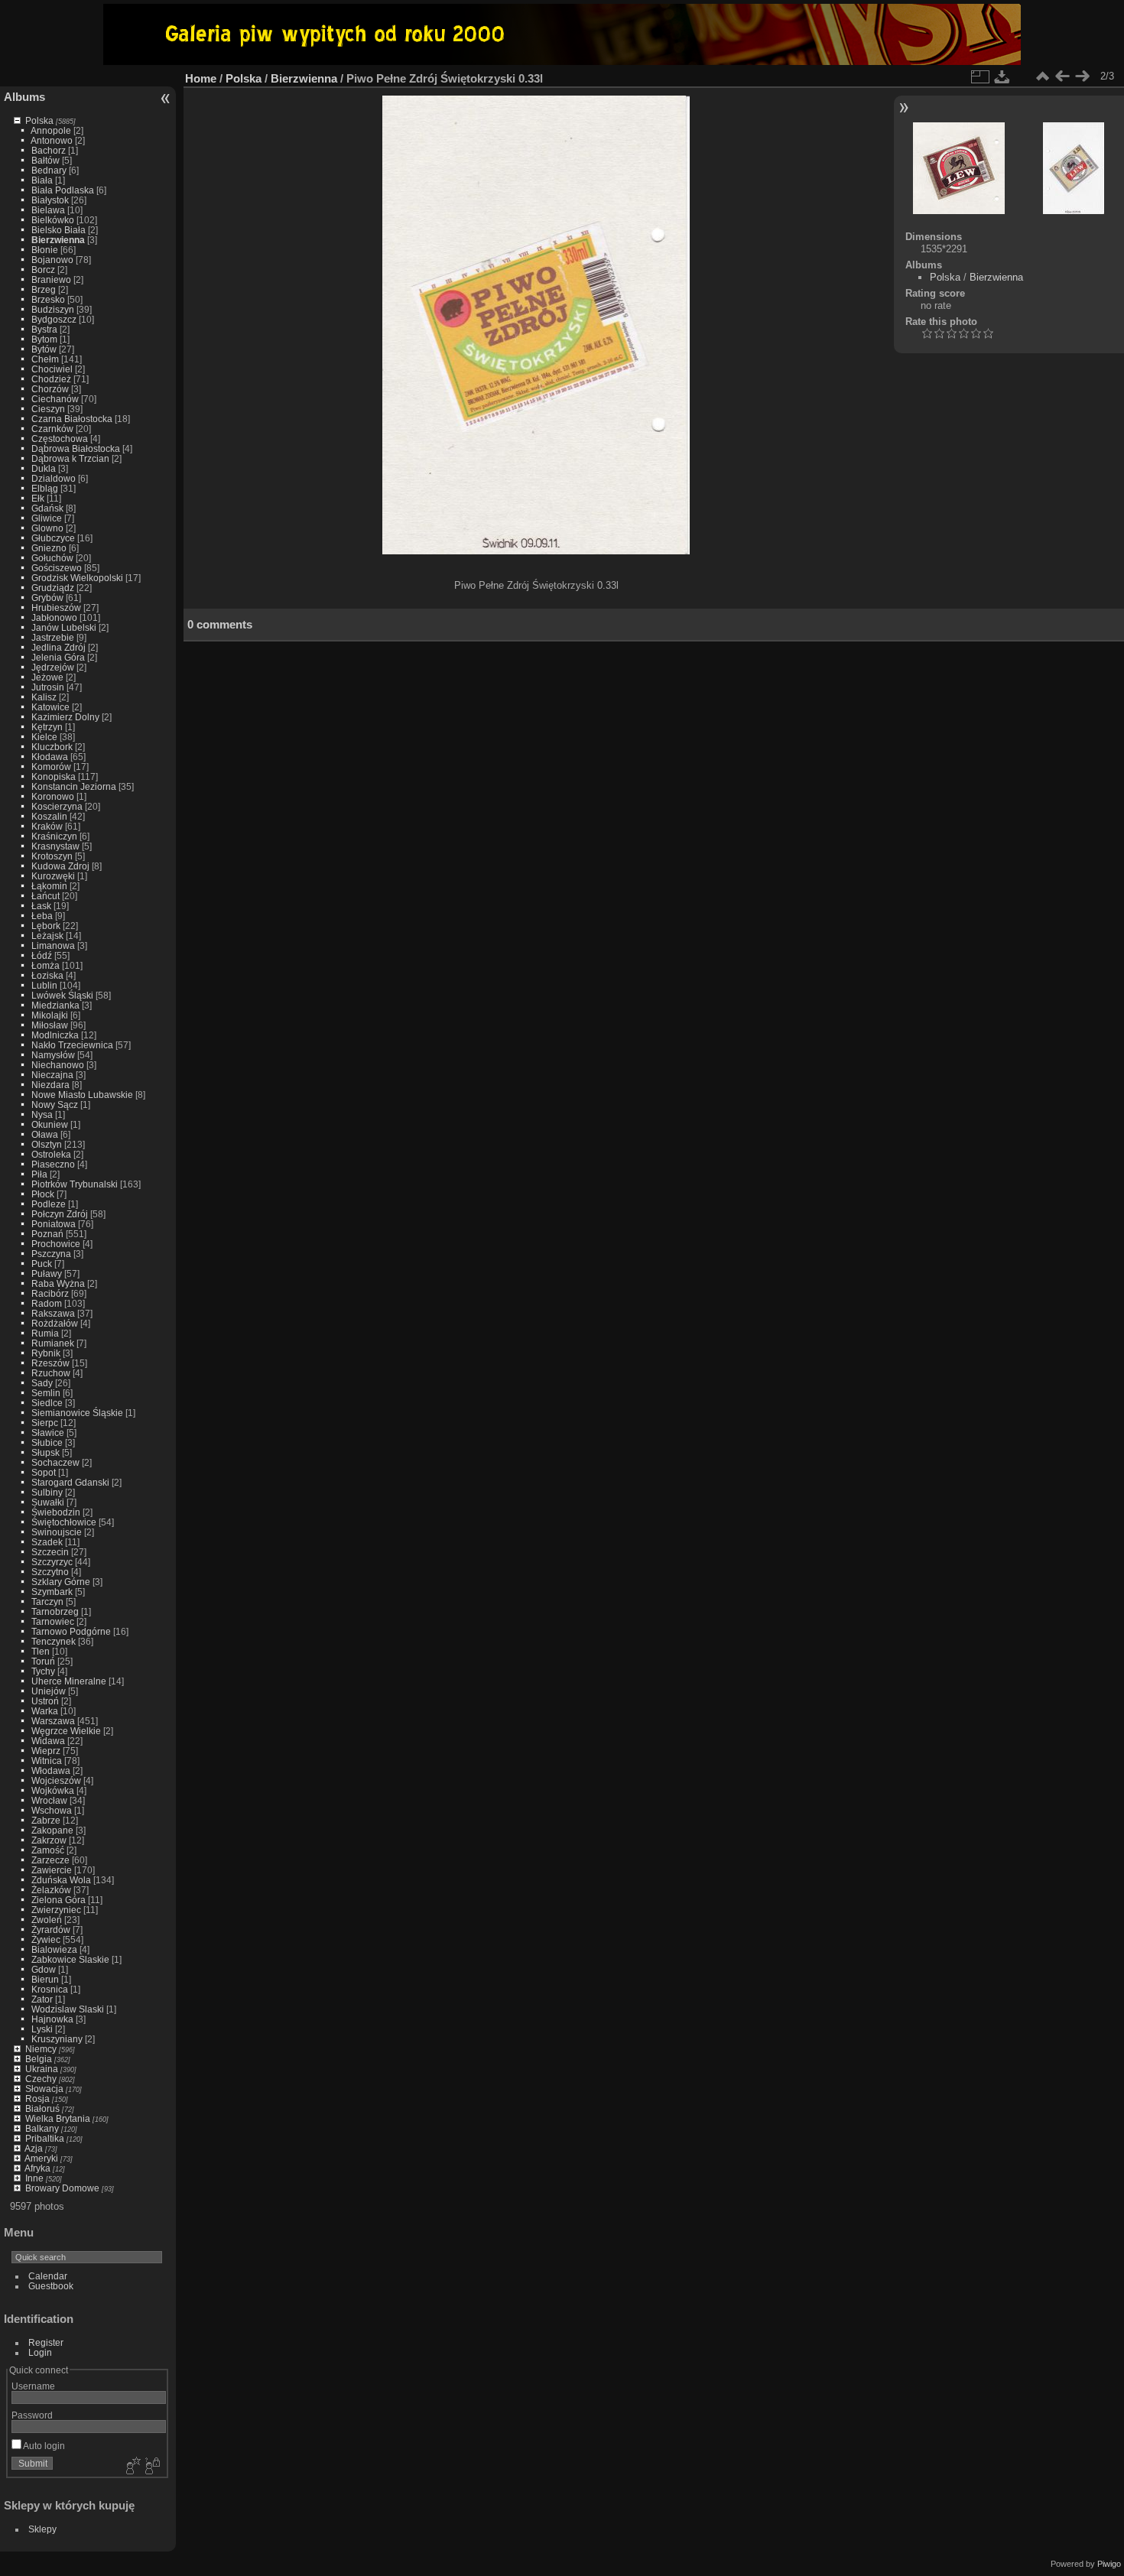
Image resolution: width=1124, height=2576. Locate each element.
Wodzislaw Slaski (68, 2009)
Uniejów (49, 1691)
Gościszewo (57, 568)
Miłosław (50, 1025)
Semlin (46, 1393)
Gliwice (47, 518)
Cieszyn (48, 409)
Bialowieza (54, 1949)
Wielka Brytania (58, 2118)
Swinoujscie (57, 1532)
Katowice (50, 707)
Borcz (43, 270)
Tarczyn (47, 1601)
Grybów (47, 598)
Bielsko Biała (58, 230)
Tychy (43, 1671)
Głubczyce (53, 538)
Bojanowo (52, 260)
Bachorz (49, 150)
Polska (39, 120)
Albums (24, 97)
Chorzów (50, 389)
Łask (41, 906)
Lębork (46, 926)
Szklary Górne (61, 1582)
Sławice (48, 1433)
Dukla (44, 468)
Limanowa (53, 945)
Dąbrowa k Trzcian (70, 458)
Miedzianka (55, 1005)
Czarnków (52, 429)
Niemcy (41, 2049)
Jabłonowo (54, 617)
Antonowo (52, 140)
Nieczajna (52, 1075)
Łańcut (45, 896)
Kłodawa (50, 757)
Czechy (41, 2079)
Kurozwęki (53, 876)
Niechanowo (58, 1065)
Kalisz (44, 697)
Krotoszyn (52, 856)
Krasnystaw (55, 846)
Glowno (47, 528)
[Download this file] (1002, 76)
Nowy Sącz (55, 1104)
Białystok (50, 200)
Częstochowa (60, 439)
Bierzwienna (58, 240)
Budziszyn (53, 309)
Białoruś (42, 2108)
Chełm (45, 359)
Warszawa (53, 1721)
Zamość (48, 1850)
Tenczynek (54, 1641)
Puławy (47, 1273)
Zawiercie (52, 1870)
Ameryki (41, 2158)
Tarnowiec (53, 1621)
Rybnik (46, 1353)
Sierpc (45, 1423)
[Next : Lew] (1082, 76)
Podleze (49, 1204)
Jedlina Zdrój (58, 647)
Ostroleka (51, 1154)
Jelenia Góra (58, 657)
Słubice (47, 1442)
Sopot (44, 1472)
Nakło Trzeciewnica (72, 1045)
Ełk (38, 498)
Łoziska (47, 975)
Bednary (49, 170)
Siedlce (47, 1403)
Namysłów (53, 1055)
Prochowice (56, 1244)
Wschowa (52, 1810)
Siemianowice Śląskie (77, 1413)
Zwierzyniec (56, 1910)
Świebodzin (56, 1512)
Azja (34, 2148)
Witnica (47, 1761)
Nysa (42, 1114)
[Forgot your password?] (151, 2467)
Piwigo (1109, 2564)
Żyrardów (51, 1930)
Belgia (39, 2059)
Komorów (51, 767)
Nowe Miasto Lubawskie (82, 1095)
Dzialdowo (54, 478)
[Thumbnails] (1042, 76)
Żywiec (46, 1939)
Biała (42, 180)
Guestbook (51, 2286)
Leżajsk (47, 936)
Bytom (44, 339)
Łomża (45, 965)
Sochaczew (55, 1462)
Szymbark (52, 1592)
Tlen (41, 1651)
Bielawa (48, 210)
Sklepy (42, 2529)
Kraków (47, 826)
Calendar (48, 2276)
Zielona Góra (58, 1900)
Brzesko (48, 299)
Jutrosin (48, 687)
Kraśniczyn (54, 836)
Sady (42, 1383)
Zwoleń (47, 1920)
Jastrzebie (53, 637)
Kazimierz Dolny (65, 717)
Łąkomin (49, 886)
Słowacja (44, 2089)
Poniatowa (54, 1224)
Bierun (45, 1979)
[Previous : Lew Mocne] (1062, 76)
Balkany (42, 2128)
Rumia (45, 1333)
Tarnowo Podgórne (71, 1631)
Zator (42, 1999)
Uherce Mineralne (69, 1681)
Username (33, 2386)
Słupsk (45, 1452)
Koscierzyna (57, 806)
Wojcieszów (56, 1780)
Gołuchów (52, 558)
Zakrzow (49, 1840)
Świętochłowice (64, 1522)
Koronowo (53, 796)
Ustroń (45, 1701)
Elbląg (45, 488)
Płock (43, 1194)
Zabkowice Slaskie (70, 1959)
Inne (34, 2178)
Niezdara (50, 1085)
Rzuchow (51, 1373)
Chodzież (51, 379)
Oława (45, 1134)
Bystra (44, 329)
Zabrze (46, 1820)
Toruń (43, 1661)
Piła (39, 1174)
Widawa (48, 1741)
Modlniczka (55, 1035)
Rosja (37, 2098)
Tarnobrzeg (55, 1611)
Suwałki (48, 1502)
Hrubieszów (56, 607)
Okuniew (50, 1124)
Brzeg (44, 289)
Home (201, 78)
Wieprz (46, 1751)
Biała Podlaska (63, 190)
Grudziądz (53, 588)
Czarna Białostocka (72, 419)
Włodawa (51, 1770)
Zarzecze (50, 1860)
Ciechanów (55, 399)
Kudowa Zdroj (60, 866)
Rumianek (53, 1343)
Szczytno (50, 1572)
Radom (47, 1303)
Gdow (44, 1969)
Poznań (47, 1234)
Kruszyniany (57, 2039)
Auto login (43, 2446)
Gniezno (49, 548)
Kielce (44, 737)
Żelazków (51, 1890)
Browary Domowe (62, 2188)
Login (40, 2352)
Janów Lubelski (64, 627)
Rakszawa (53, 1313)
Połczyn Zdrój (60, 1214)
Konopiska (54, 776)
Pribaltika (45, 2138)
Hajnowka (52, 2019)
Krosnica (50, 1989)
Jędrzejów (53, 667)
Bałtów (45, 160)
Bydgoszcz (54, 319)
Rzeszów (50, 1363)
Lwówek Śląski (62, 995)
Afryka (37, 2168)
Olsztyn (47, 1144)
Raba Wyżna (58, 1283)
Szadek (47, 1542)
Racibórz (50, 1293)
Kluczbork (52, 747)
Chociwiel (52, 369)
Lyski (42, 2029)
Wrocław (49, 1800)
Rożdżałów (55, 1323)
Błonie (45, 250)
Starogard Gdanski (70, 1482)
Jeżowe (47, 677)
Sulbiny (47, 1492)
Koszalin (49, 816)
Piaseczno (53, 1164)
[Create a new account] (132, 2467)
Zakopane (52, 1830)
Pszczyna (51, 1254)
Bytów (44, 349)
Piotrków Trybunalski (75, 1184)
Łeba (42, 916)
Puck (42, 1264)
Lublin (44, 985)
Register (46, 2342)
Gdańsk (47, 508)
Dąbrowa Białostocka (76, 448)
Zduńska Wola (61, 1880)
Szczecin (50, 1552)
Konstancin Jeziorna (74, 786)
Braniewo (51, 279)
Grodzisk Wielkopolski (77, 578)
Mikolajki (50, 1015)
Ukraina (42, 2069)
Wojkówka (53, 1790)
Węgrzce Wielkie (66, 1731)
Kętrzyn (47, 727)
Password (32, 2415)
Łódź (42, 955)
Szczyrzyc (52, 1562)
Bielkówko (53, 220)
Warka (45, 1711)
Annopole (51, 130)
